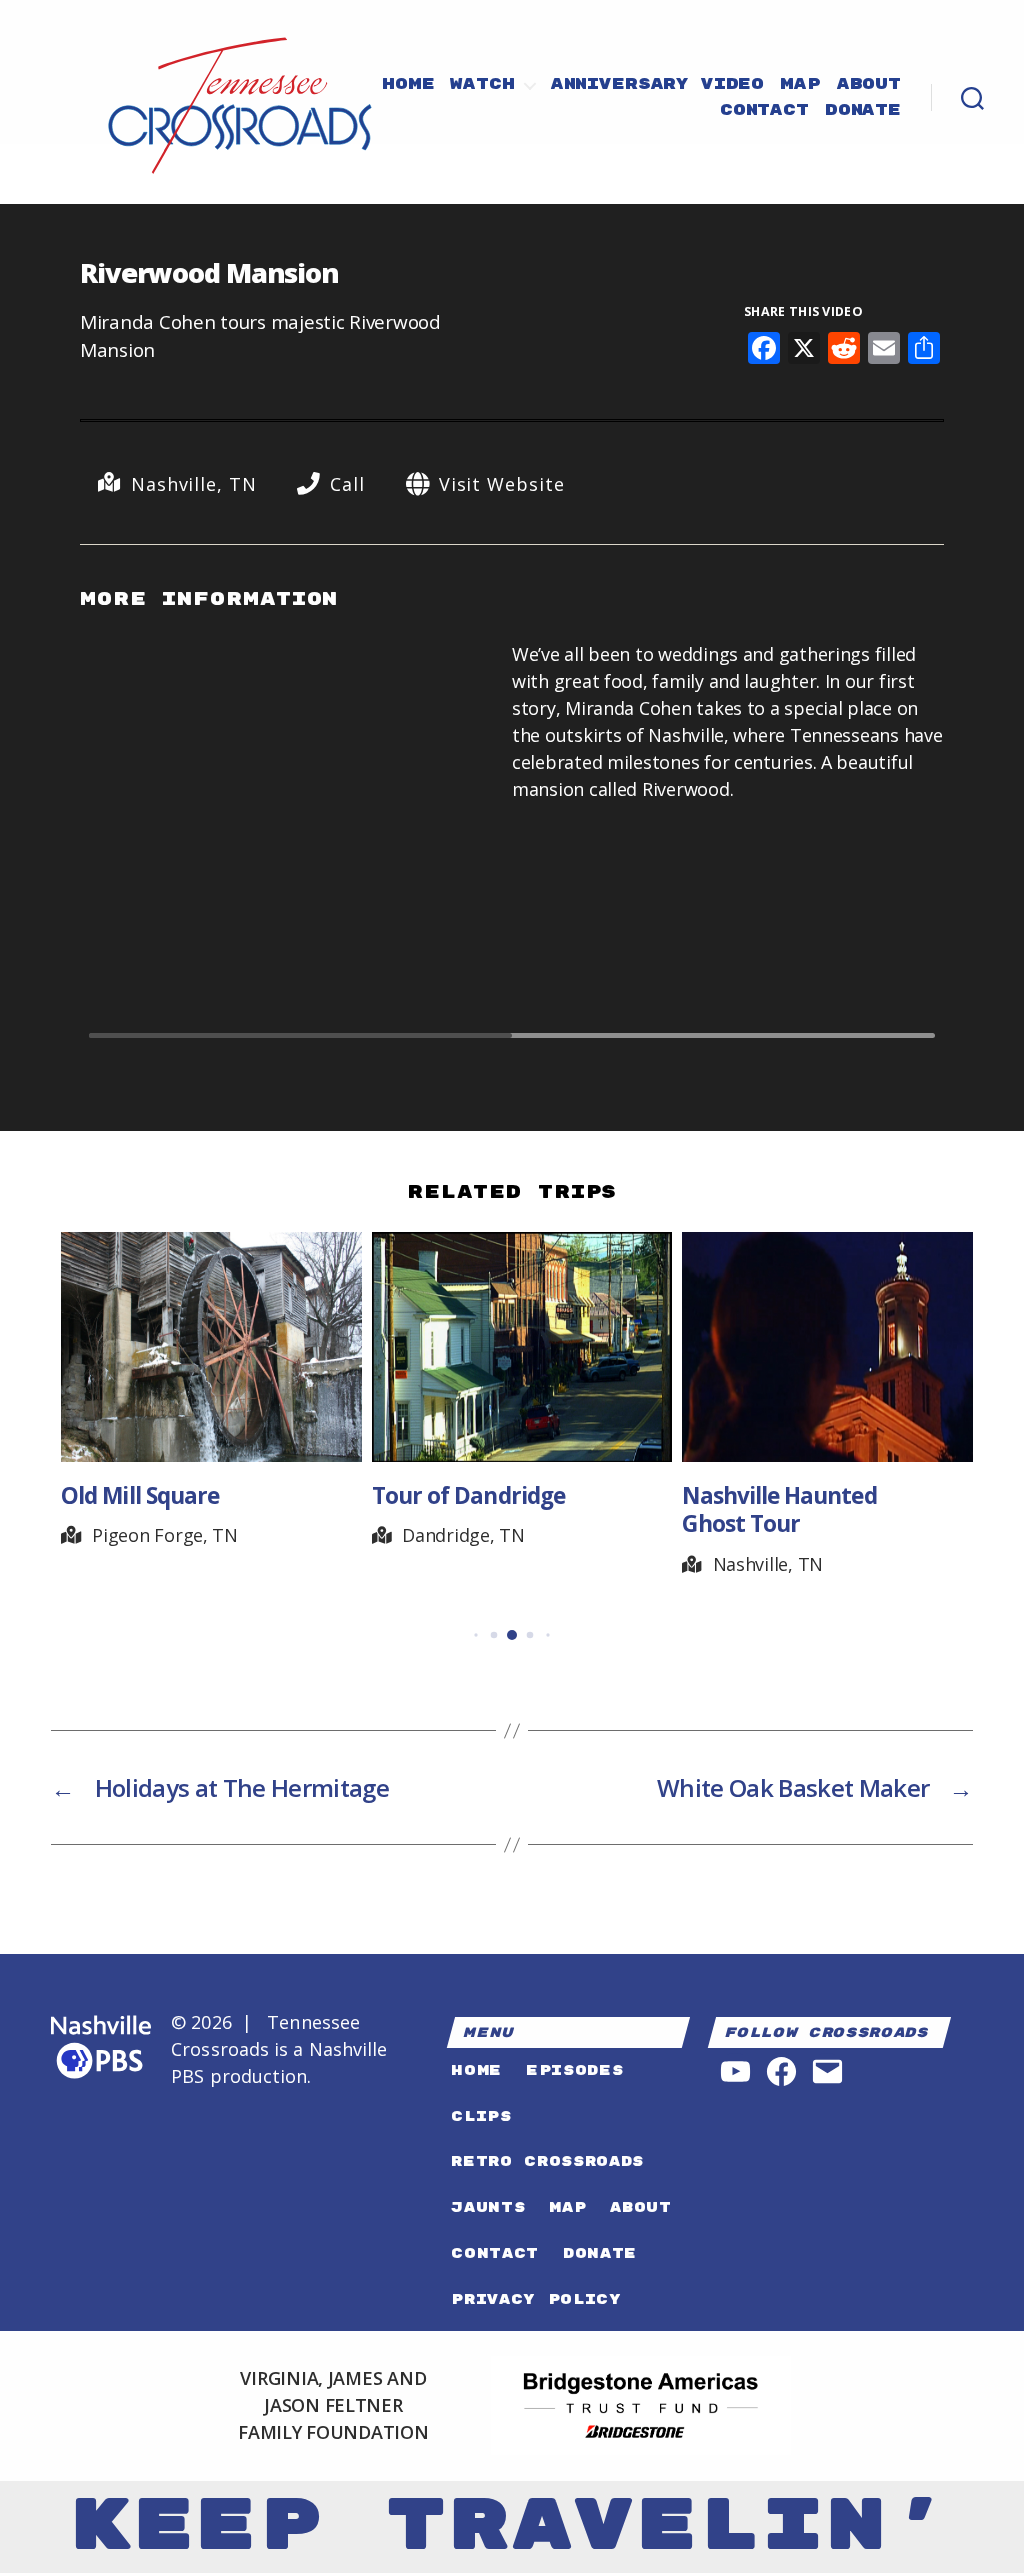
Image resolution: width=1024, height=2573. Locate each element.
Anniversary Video (657, 85)
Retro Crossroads (547, 2161)
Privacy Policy (536, 2299)
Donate (863, 111)
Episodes (574, 2070)
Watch (482, 85)
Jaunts (488, 2207)
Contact (764, 111)
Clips (481, 2116)
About (869, 85)
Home (408, 85)
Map (800, 85)
